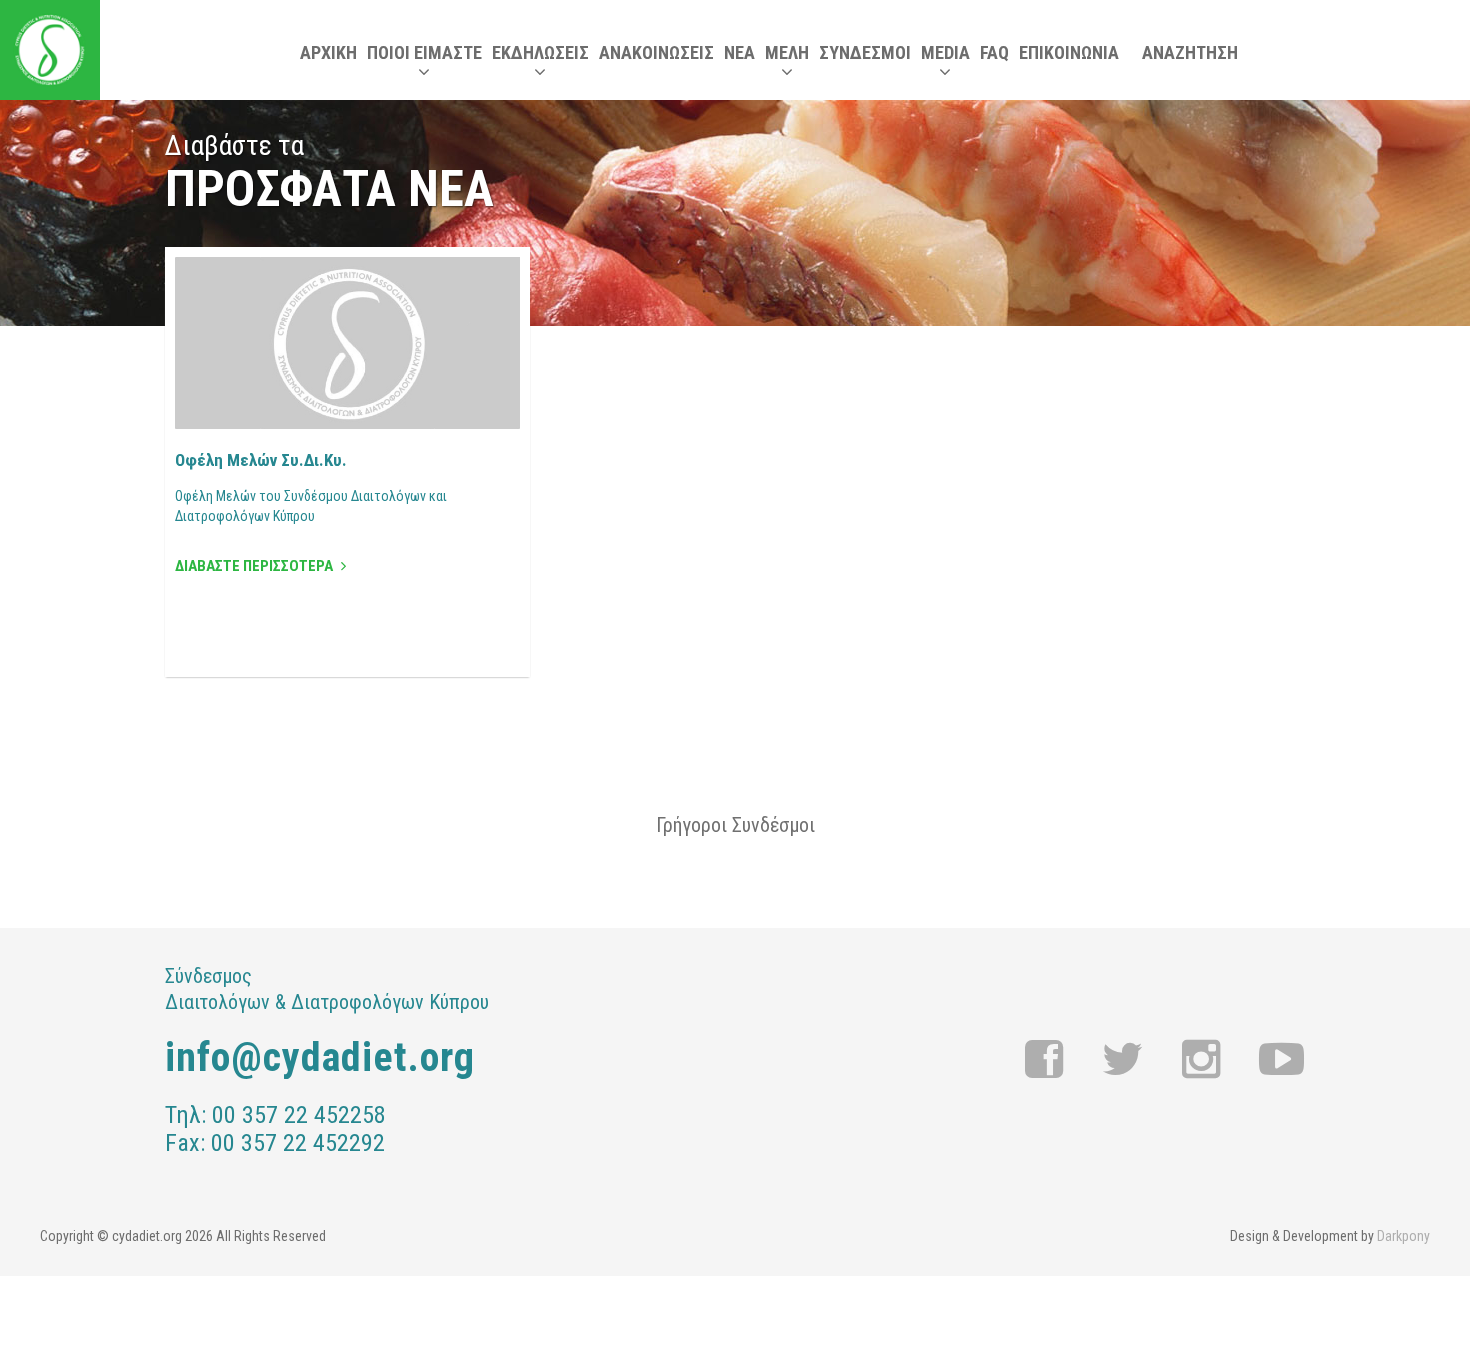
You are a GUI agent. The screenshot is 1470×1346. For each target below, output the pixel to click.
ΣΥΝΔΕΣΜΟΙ (865, 52)
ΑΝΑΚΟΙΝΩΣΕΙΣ (656, 52)
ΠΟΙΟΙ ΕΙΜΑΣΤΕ (424, 52)
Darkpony (1403, 1236)
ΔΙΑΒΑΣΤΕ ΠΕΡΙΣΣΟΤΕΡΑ (255, 566)
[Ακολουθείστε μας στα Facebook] (1044, 1060)
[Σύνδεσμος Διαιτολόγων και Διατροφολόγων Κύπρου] (50, 50)
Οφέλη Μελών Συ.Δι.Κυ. (261, 460)
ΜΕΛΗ (787, 52)
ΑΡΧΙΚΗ (328, 52)
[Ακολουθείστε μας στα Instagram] (1201, 1060)
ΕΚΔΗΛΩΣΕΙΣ (540, 52)
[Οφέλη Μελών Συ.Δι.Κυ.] (347, 343)
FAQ (994, 52)
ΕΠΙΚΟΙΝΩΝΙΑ (1069, 52)
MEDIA (945, 52)
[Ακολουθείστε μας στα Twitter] (1123, 1060)
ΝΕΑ (739, 52)
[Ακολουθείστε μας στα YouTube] (1281, 1060)
